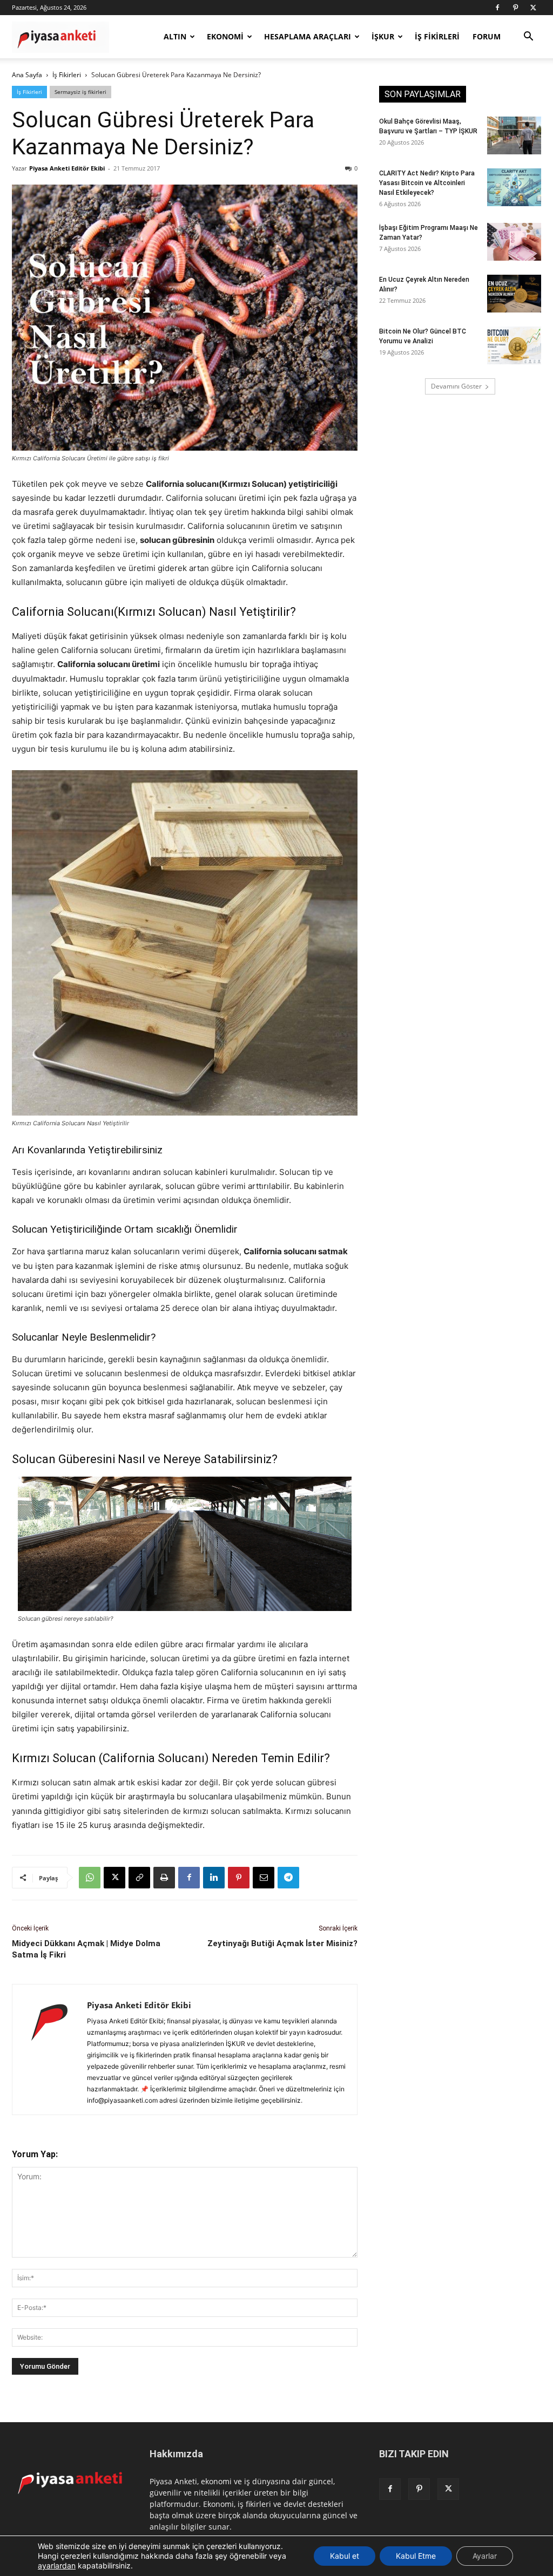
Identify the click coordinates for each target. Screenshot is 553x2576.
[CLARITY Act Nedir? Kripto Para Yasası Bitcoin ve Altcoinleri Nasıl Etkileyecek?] (514, 187)
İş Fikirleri (67, 75)
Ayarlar (485, 2556)
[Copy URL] (139, 1878)
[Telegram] (288, 1878)
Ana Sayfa (27, 75)
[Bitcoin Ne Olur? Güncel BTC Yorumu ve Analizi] (514, 345)
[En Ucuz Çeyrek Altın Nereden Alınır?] (514, 294)
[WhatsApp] (90, 1878)
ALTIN (175, 36)
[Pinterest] (515, 8)
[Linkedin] (214, 1878)
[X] (533, 8)
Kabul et (345, 2556)
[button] (528, 38)
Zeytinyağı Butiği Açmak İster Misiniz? (282, 1943)
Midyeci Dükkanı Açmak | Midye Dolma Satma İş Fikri (86, 1949)
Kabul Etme (416, 2556)
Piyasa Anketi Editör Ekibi (67, 168)
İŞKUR (383, 36)
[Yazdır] (164, 1878)
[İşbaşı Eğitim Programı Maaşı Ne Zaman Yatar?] (514, 242)
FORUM (487, 36)
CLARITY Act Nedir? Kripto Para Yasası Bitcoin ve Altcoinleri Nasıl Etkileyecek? (427, 183)
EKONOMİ (225, 36)
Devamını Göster (456, 386)
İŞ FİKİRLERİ (437, 36)
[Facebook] (497, 8)
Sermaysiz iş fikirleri (80, 92)
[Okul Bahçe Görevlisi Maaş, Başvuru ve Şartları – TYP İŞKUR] (514, 135)
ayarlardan (57, 2565)
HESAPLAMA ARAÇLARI (308, 36)
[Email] (264, 1878)
